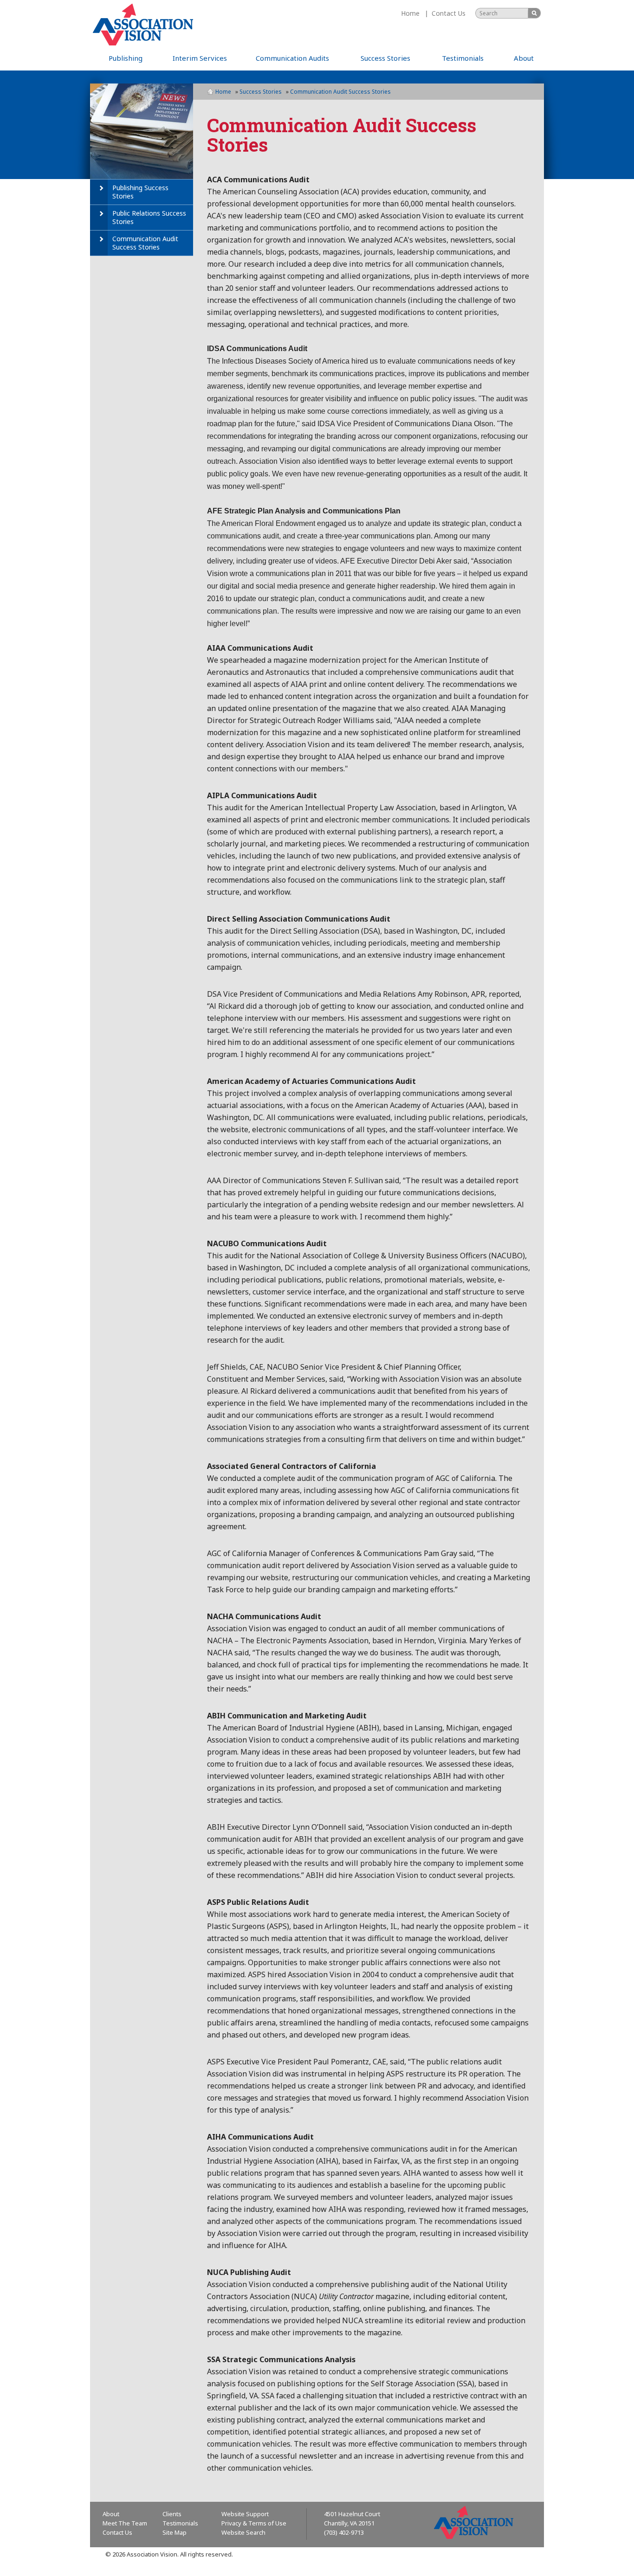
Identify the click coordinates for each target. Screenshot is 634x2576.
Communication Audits (292, 58)
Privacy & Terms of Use (254, 2523)
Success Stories (385, 58)
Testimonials (463, 58)
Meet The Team (125, 2523)
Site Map (175, 2532)
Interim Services (200, 58)
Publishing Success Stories (140, 192)
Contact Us (449, 13)
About (524, 58)
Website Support (245, 2514)
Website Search (243, 2532)
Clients (172, 2514)
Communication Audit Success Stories (145, 243)
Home (410, 13)
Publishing (126, 58)
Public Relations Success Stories (149, 217)
